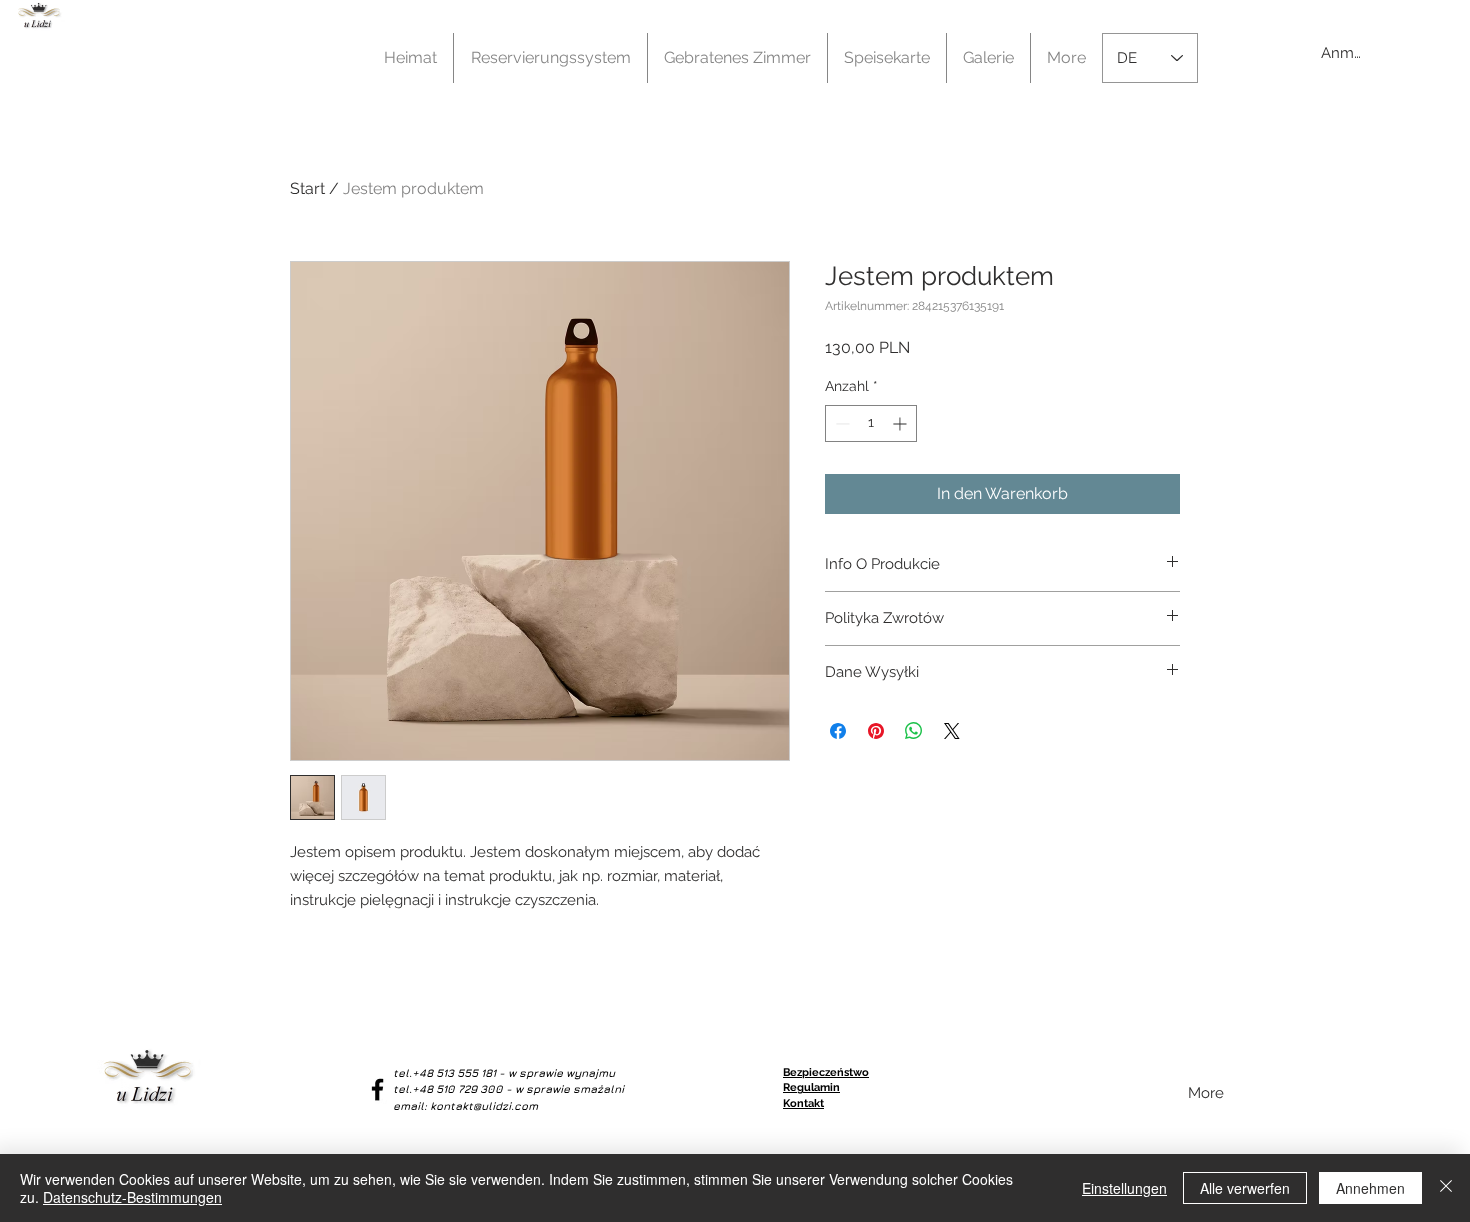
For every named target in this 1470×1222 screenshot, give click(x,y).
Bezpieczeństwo (826, 1072)
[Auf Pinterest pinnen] (876, 731)
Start (307, 188)
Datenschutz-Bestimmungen (132, 1197)
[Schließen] (1446, 1188)
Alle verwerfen (1245, 1188)
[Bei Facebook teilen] (838, 731)
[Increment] (901, 423)
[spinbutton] (871, 423)
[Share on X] (952, 731)
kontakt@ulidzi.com (484, 1105)
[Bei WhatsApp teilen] (914, 731)
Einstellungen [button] (1124, 1188)
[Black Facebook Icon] (377, 1089)
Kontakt (803, 1103)
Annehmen (1370, 1188)
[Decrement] (840, 423)
